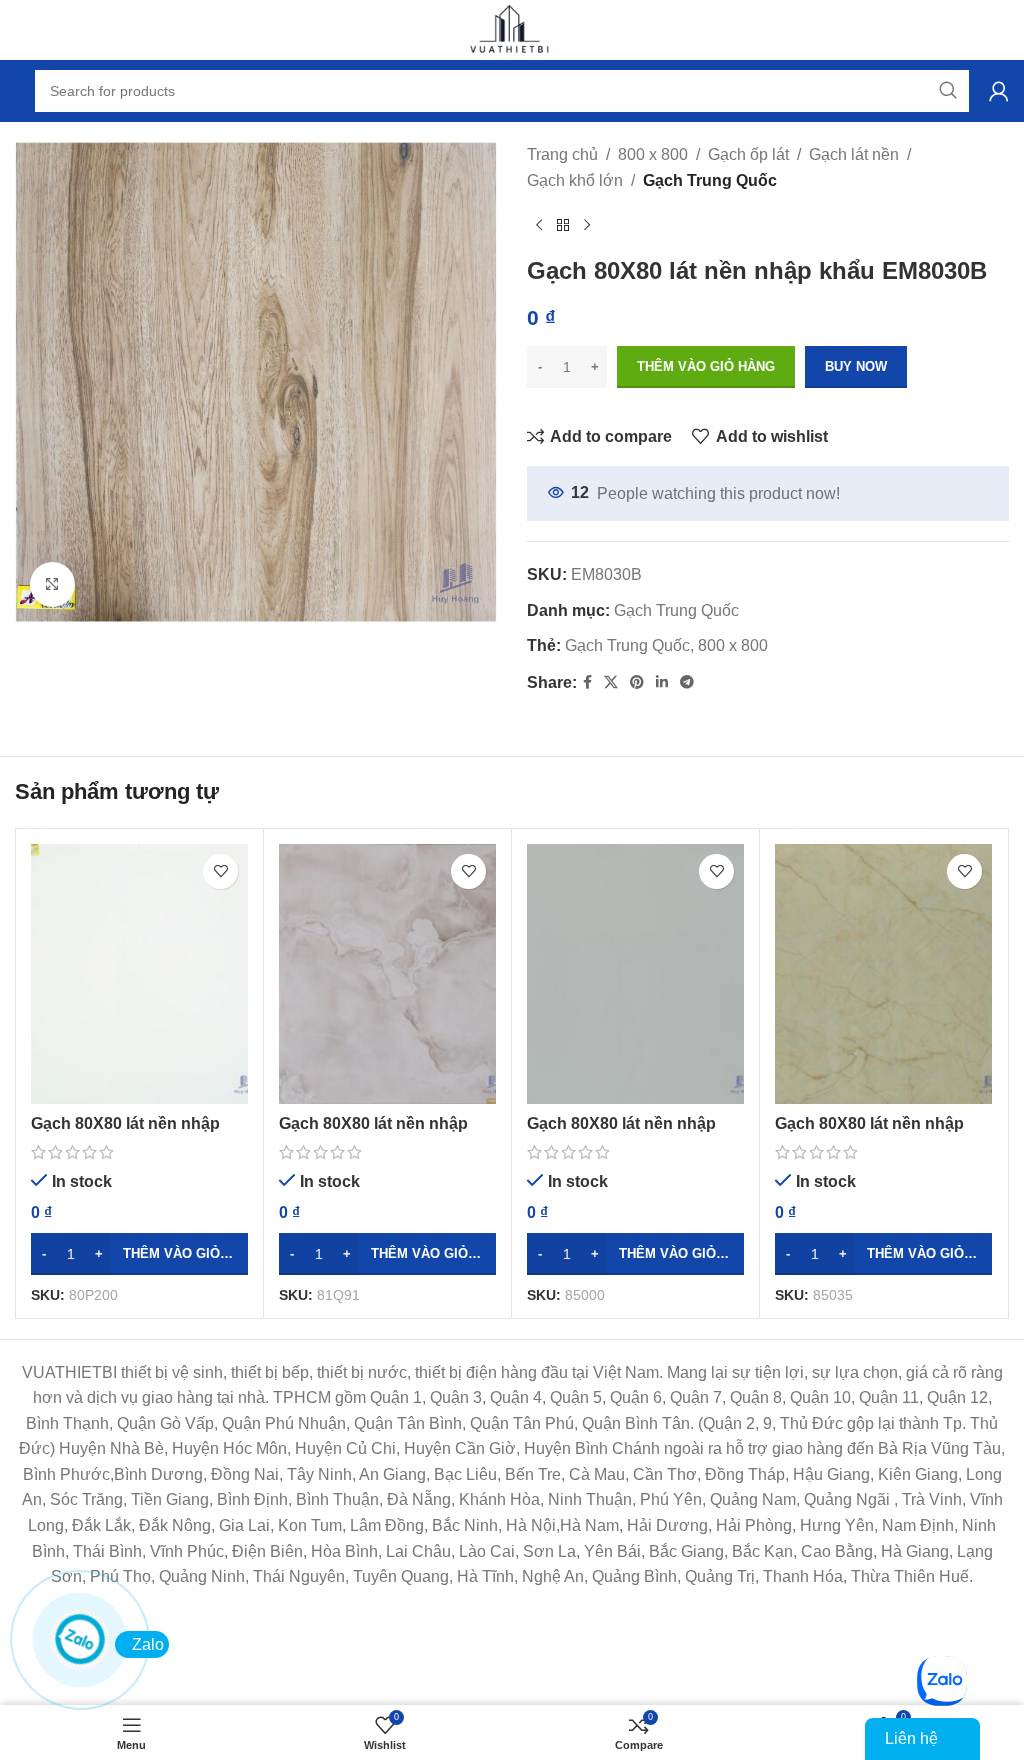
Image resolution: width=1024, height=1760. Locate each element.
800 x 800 (653, 154)
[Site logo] (512, 28)
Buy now (856, 366)
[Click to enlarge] (52, 584)
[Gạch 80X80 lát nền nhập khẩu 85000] (635, 974)
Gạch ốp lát (748, 154)
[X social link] (611, 682)
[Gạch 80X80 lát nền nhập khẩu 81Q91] (387, 974)
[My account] (999, 91)
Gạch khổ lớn (575, 180)
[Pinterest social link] (637, 682)
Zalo (148, 1644)
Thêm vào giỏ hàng (706, 366)
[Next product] (587, 225)
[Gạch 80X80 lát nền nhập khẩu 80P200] (139, 974)
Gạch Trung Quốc (710, 180)
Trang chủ (562, 154)
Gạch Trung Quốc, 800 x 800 (666, 645)
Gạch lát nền (854, 154)
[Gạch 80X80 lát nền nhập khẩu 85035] (883, 974)
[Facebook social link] (587, 682)
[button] (139, 1254)
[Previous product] (539, 225)
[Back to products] (563, 225)
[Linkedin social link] (662, 682)
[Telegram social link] (687, 682)
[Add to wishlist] (220, 871)
